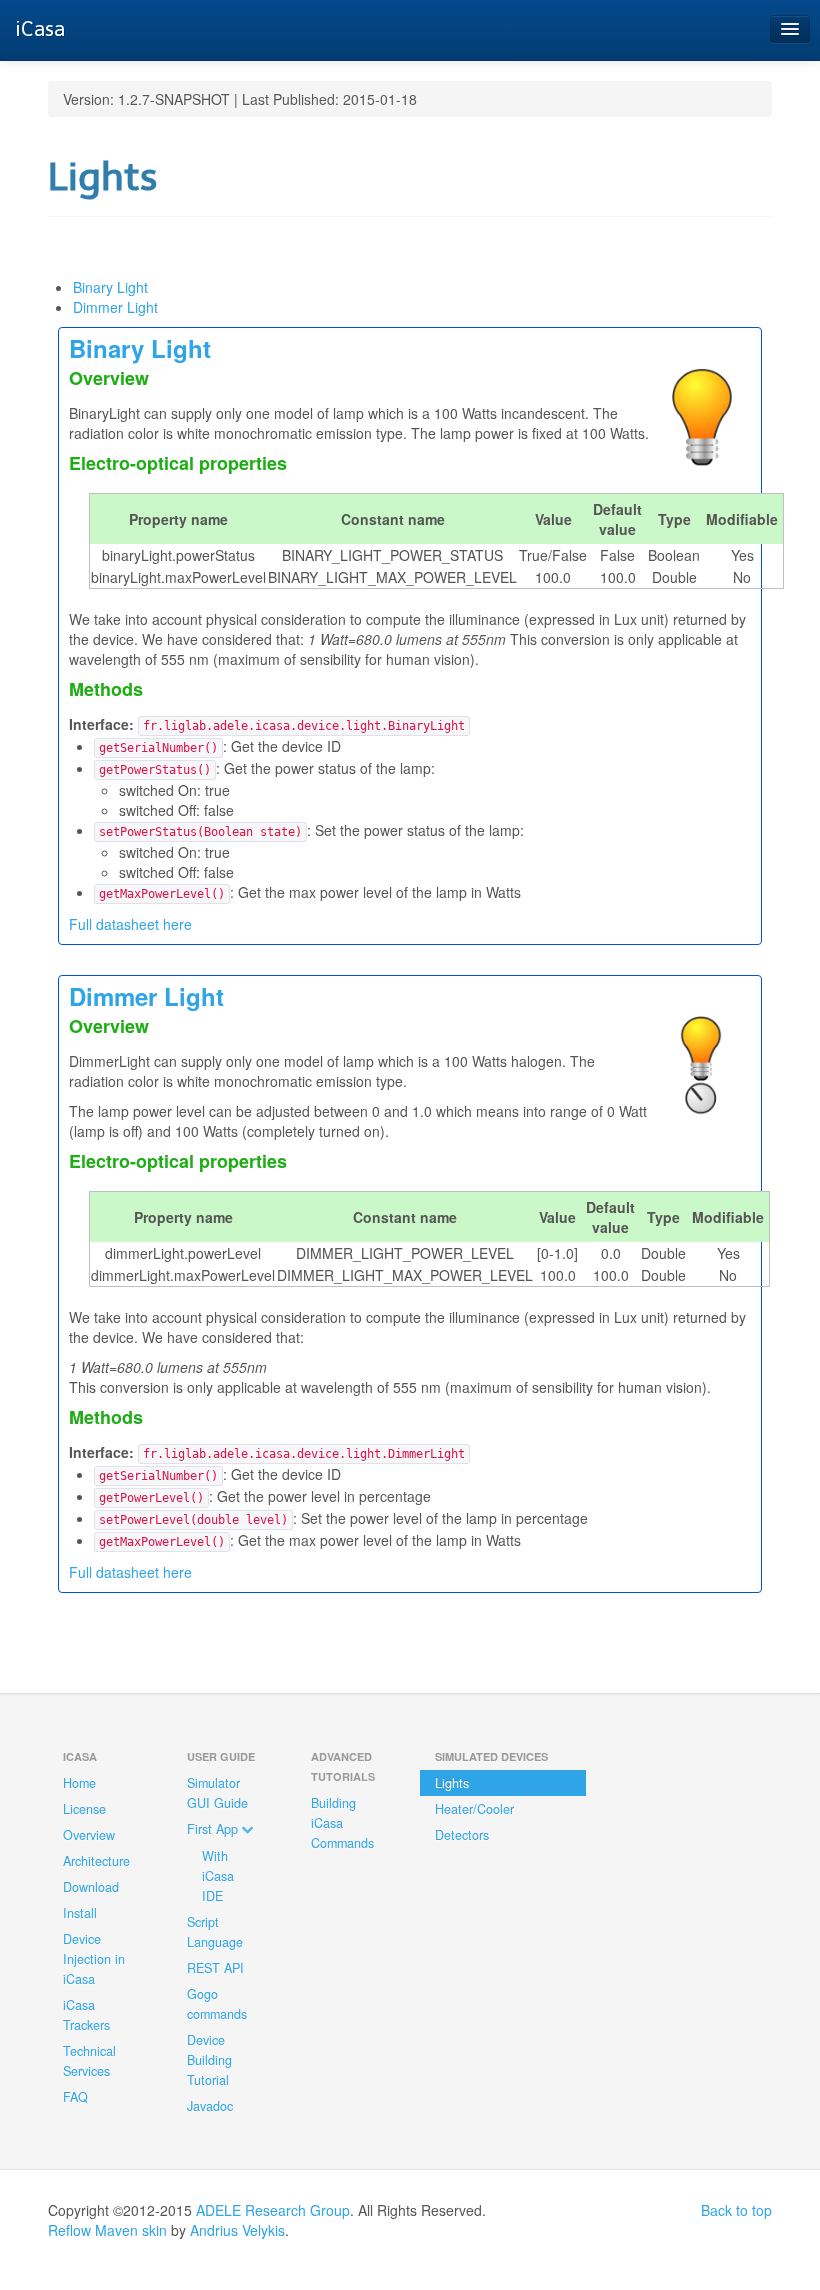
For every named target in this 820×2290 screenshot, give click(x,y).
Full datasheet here (130, 924)
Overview (89, 1835)
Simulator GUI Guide (217, 1793)
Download (91, 1887)
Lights (452, 1783)
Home (79, 1783)
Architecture (96, 1861)
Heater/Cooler (474, 1809)
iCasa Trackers (86, 2015)
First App (214, 1829)
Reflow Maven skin (107, 2230)
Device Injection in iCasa (94, 1959)
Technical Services (89, 2061)
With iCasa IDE (218, 1876)
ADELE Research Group (273, 2210)
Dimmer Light (115, 307)
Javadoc (210, 2106)
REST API (215, 1968)
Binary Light (110, 287)
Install (80, 1913)
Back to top (736, 2210)
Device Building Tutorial (209, 2060)
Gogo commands (217, 2004)
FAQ (75, 2097)
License (84, 1809)
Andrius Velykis (237, 2230)
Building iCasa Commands (342, 1823)
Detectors (462, 1835)
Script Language (215, 1932)
